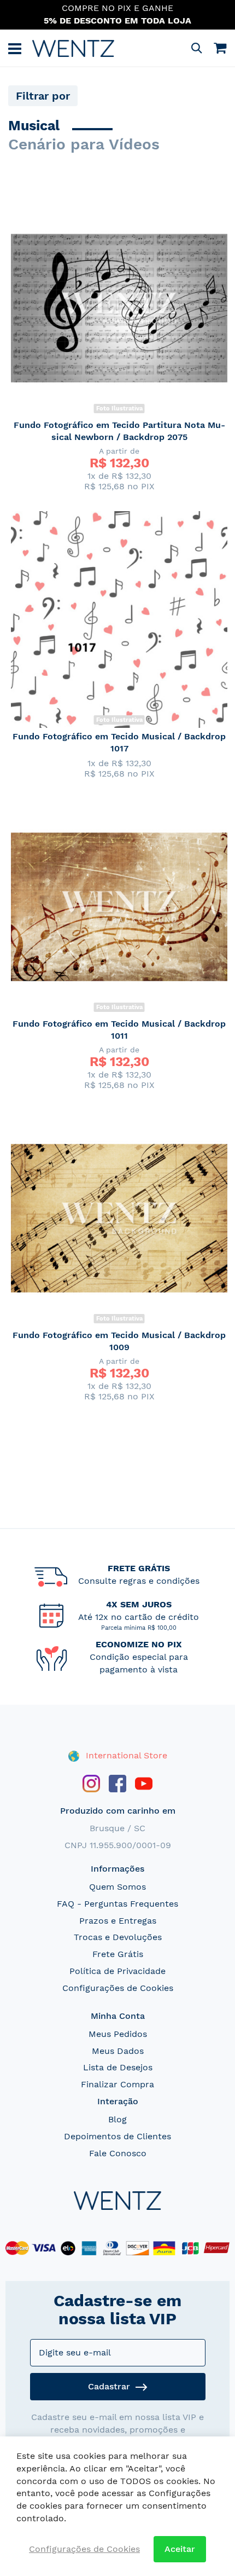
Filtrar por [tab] (43, 96)
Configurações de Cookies (118, 1988)
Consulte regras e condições (139, 1581)
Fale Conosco (118, 2153)
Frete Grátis (118, 1954)
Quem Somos (117, 1887)
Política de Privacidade (117, 1971)
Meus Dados (118, 2051)
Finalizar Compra (117, 2084)
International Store (125, 1755)
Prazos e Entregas (118, 1921)
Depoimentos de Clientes (117, 2136)
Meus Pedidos (118, 2034)
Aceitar (180, 2549)
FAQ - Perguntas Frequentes (117, 1904)
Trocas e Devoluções (118, 1937)
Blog (117, 2119)
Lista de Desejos (118, 2067)
